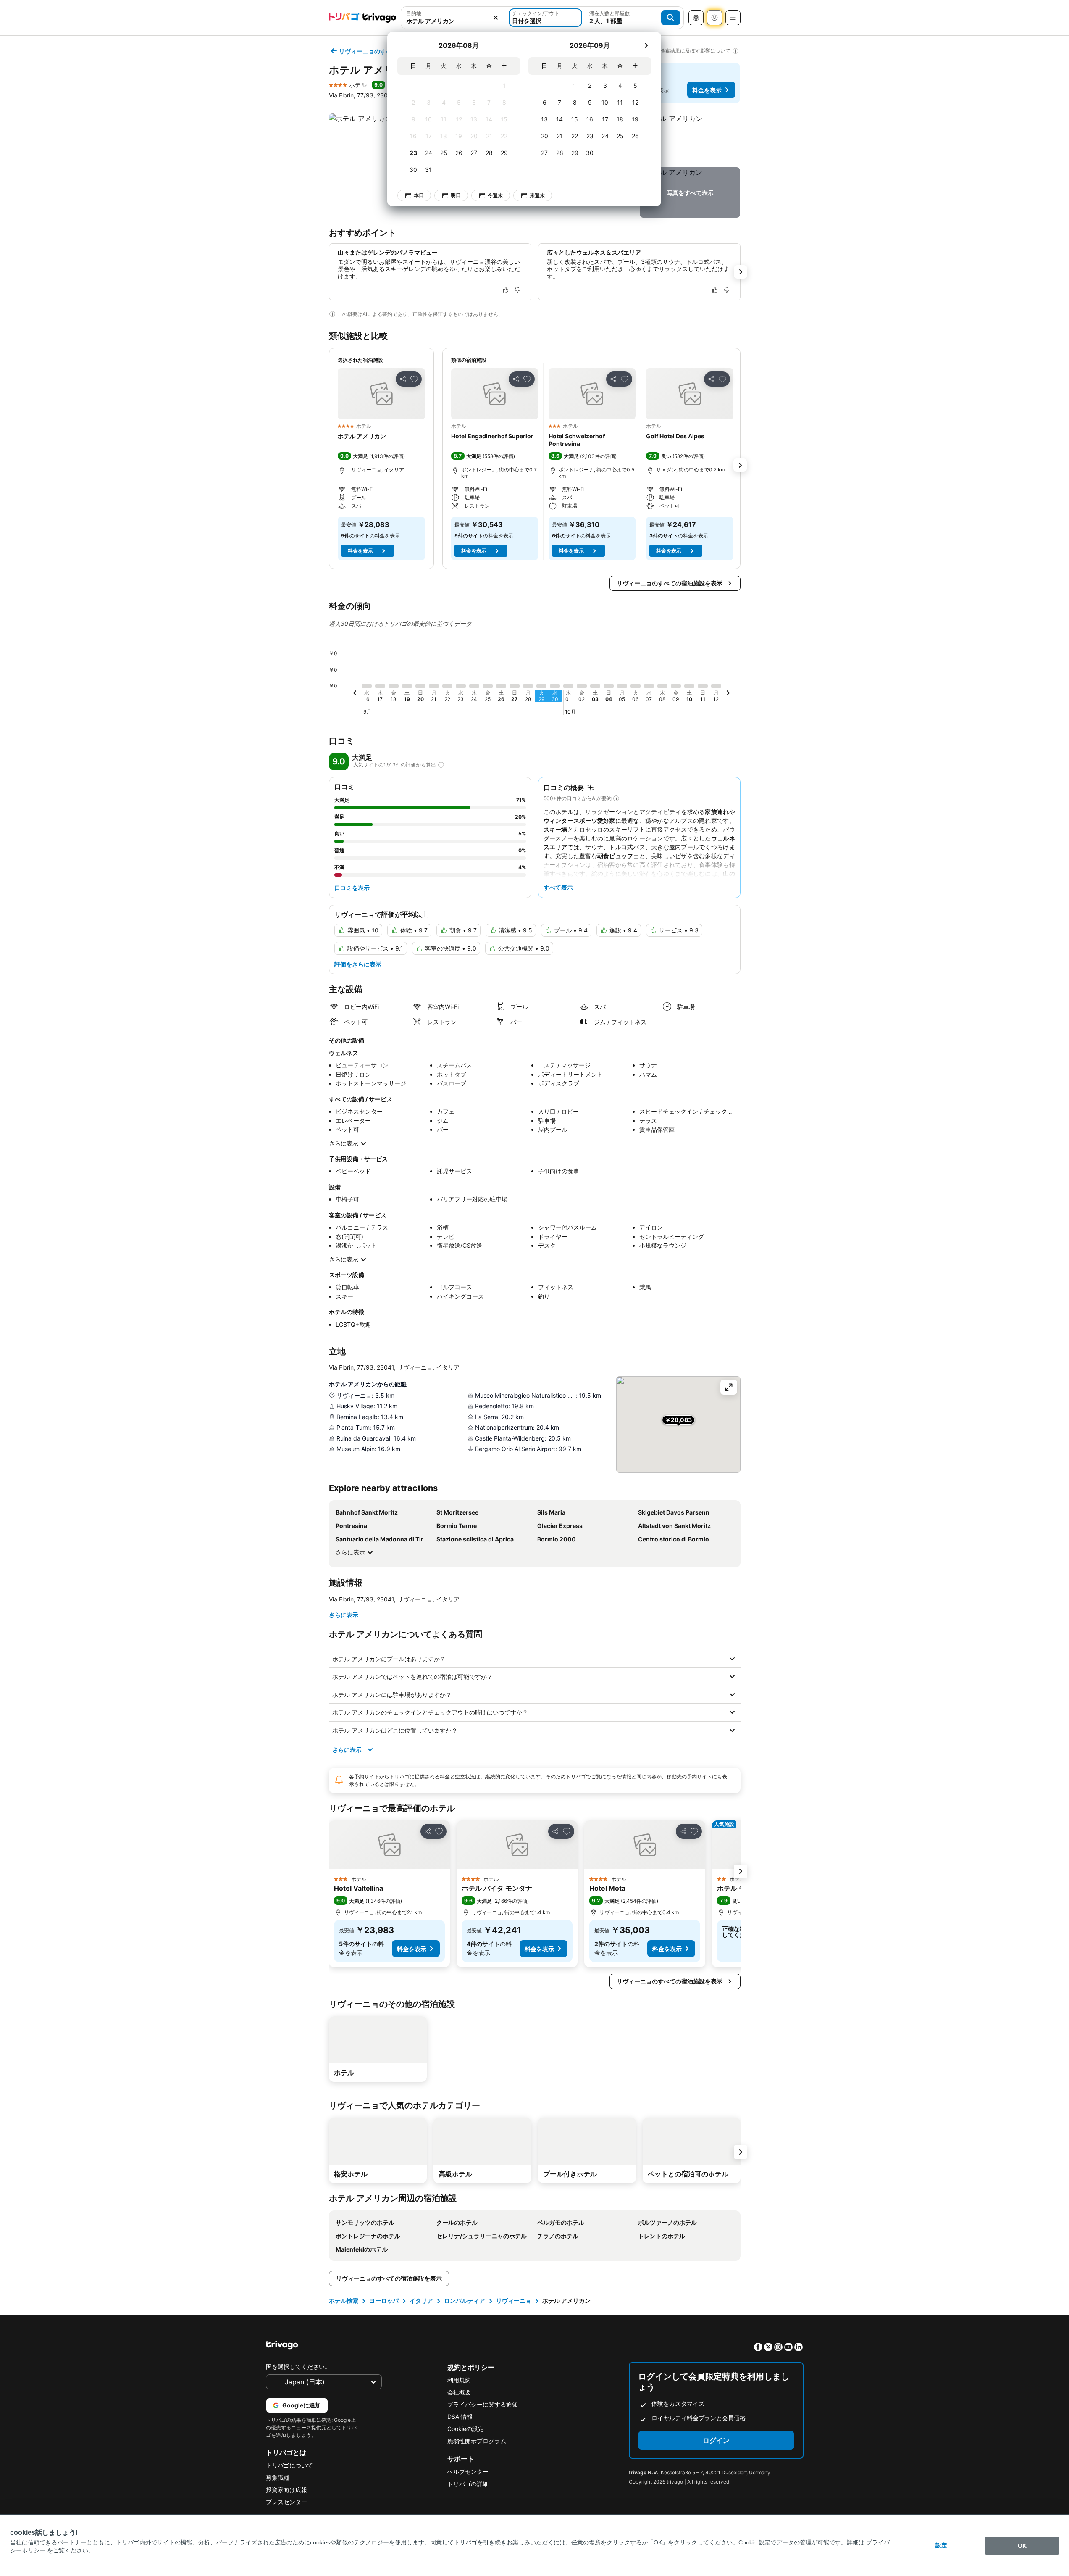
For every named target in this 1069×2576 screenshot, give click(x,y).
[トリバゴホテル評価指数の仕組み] (441, 765)
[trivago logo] (362, 18)
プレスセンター (286, 2502)
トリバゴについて (289, 2465)
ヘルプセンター (468, 2472)
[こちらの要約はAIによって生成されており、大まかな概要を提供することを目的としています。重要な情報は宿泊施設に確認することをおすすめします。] (616, 798)
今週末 (495, 195)
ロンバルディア (465, 2301)
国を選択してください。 (298, 2367)
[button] (454, 18)
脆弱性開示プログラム (477, 2441)
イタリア (421, 2301)
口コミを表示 (352, 888)
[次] (646, 45)
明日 (456, 195)
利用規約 (459, 2380)
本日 (419, 195)
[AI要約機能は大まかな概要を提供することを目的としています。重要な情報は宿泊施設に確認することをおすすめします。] (332, 314)
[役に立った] (506, 290)
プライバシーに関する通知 (483, 2404)
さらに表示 (344, 1143)
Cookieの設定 (466, 2429)
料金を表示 (707, 90)
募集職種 (278, 2477)
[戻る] (355, 694)
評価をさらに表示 (358, 964)
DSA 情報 (460, 2417)
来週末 (537, 195)
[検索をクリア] (496, 18)
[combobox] (454, 18)
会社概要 (459, 2392)
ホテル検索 (344, 2301)
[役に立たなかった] (517, 290)
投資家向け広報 (286, 2490)
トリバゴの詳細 (468, 2484)
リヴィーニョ (514, 2301)
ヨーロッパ (384, 2301)
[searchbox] (454, 21)
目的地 (414, 13)
